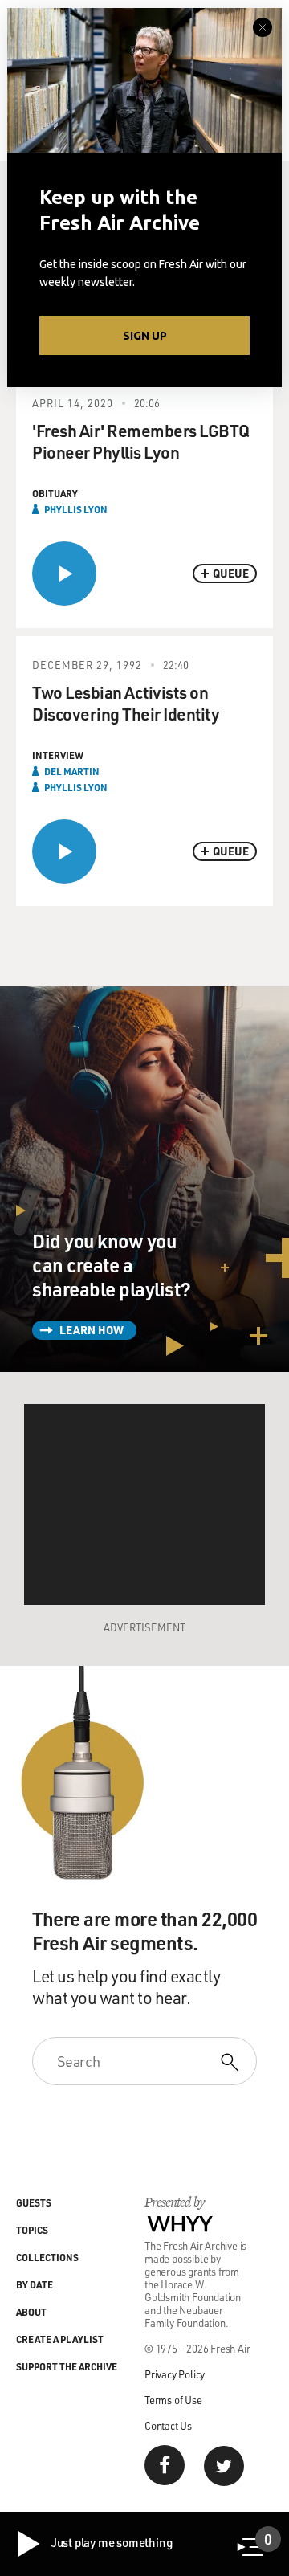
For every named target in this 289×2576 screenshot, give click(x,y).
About (31, 2312)
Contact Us (168, 2425)
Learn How (92, 1330)
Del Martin (72, 771)
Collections (47, 2257)
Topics (32, 2230)
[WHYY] (180, 2223)
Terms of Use (173, 2400)
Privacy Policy (175, 2374)
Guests (34, 2202)
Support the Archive (67, 2366)
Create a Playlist (60, 2339)
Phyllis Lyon (76, 509)
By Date (35, 2284)
